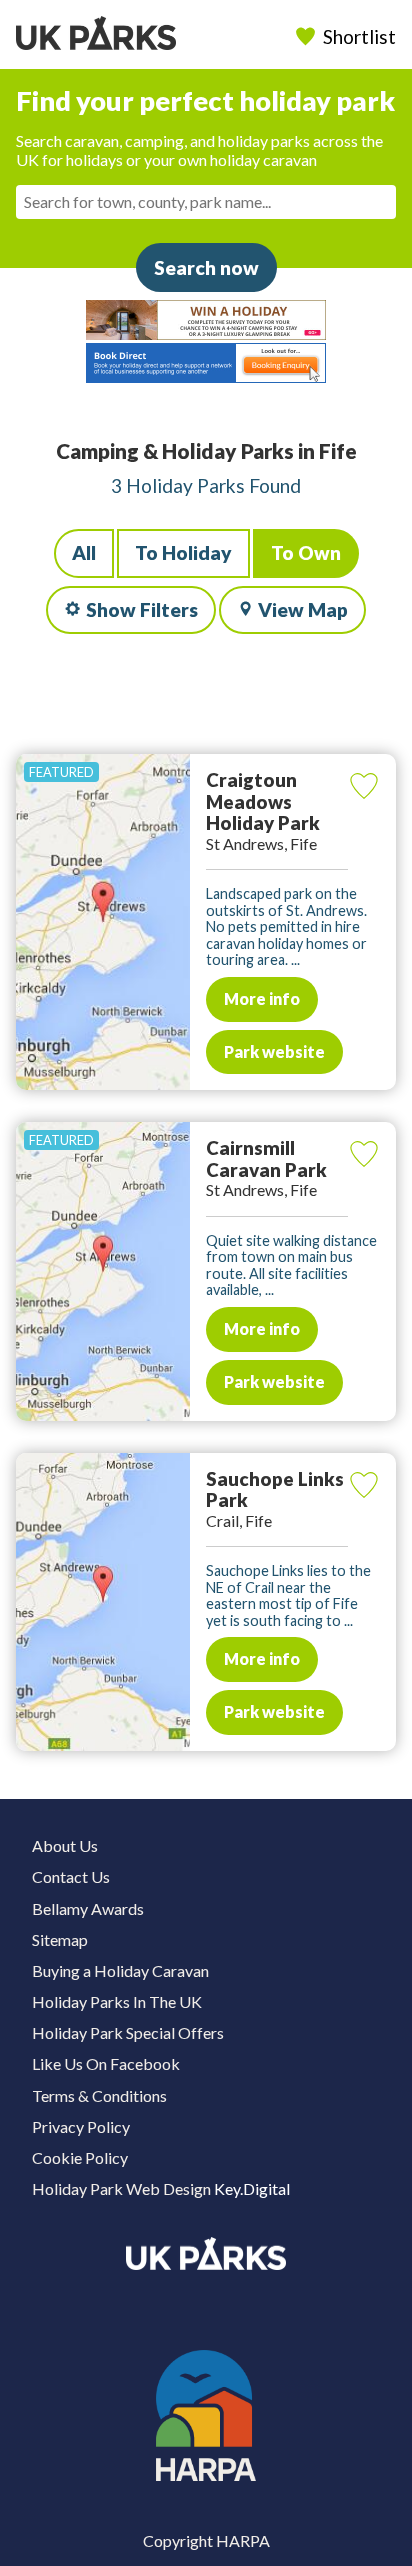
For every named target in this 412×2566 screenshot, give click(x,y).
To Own (306, 552)
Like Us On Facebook (106, 2063)
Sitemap (60, 1939)
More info (262, 998)
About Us (65, 1845)
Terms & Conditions (99, 2095)
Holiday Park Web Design (121, 2188)
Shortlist (359, 36)
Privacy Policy (81, 2126)
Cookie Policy (80, 2157)
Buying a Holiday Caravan (120, 1970)
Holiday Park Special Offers (128, 2032)
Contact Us (71, 1876)
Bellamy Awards (88, 1908)
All (84, 552)
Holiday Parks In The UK (117, 2001)
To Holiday (183, 552)
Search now (206, 267)
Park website (274, 1051)
